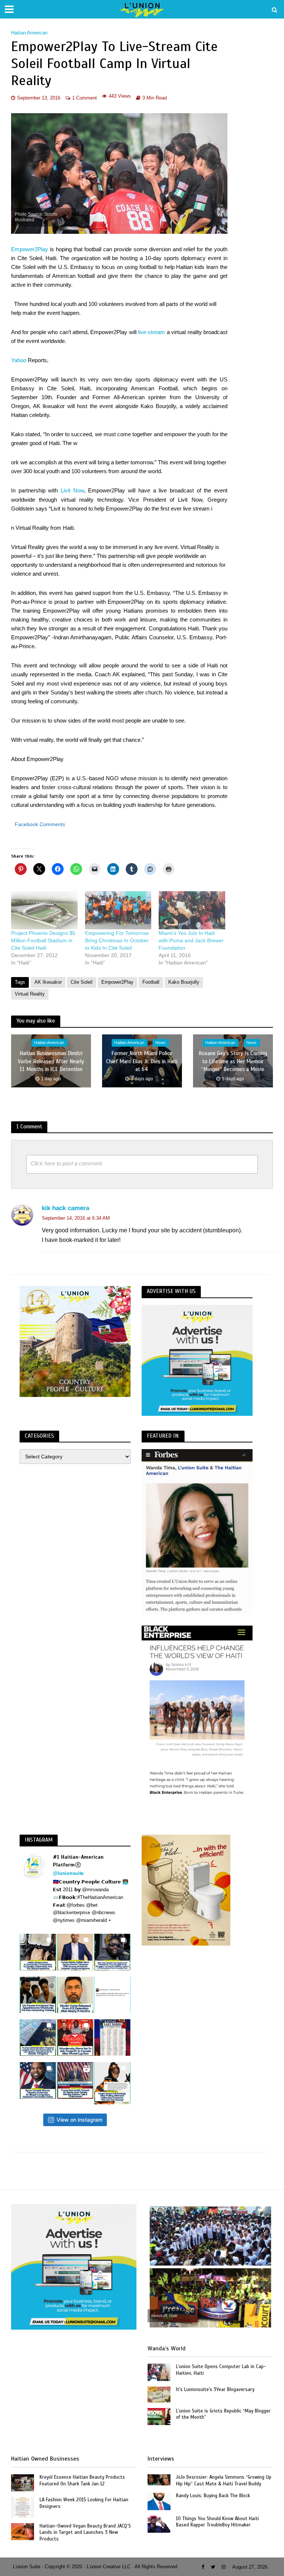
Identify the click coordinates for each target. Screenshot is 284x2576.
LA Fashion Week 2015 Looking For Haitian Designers (84, 2503)
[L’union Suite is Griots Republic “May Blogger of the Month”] (159, 2416)
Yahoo (19, 360)
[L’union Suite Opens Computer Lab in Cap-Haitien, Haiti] (159, 2372)
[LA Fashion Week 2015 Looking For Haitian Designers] (23, 2507)
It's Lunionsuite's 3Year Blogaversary (215, 2390)
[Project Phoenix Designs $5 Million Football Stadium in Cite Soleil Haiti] (44, 910)
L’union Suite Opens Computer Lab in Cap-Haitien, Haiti (221, 2370)
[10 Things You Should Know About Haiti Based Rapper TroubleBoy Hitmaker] (159, 2524)
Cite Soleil (82, 982)
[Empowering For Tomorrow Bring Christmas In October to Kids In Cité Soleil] (118, 910)
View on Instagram (80, 2120)
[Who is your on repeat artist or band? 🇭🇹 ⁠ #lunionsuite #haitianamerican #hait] (112, 1995)
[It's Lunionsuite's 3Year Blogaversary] (159, 2394)
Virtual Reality (30, 994)
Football (151, 982)
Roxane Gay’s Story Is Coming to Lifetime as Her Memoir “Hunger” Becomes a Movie (233, 1062)
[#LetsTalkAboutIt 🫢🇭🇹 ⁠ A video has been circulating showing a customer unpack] (38, 1952)
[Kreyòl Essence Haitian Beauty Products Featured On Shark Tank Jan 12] (23, 2482)
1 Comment (84, 98)
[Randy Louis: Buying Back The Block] (159, 2501)
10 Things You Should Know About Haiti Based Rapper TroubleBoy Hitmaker (217, 2522)
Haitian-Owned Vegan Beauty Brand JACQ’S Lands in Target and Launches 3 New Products (85, 2533)
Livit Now (72, 491)
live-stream (151, 332)
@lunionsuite (68, 1873)
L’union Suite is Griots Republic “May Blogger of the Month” (223, 2414)
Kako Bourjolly (184, 982)
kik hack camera (65, 1208)
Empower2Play (30, 249)
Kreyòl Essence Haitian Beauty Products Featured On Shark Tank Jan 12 (82, 2481)
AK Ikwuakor (48, 982)
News (160, 1043)
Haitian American (29, 33)
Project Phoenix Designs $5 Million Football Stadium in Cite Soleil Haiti (43, 940)
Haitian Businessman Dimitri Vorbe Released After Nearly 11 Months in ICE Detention (51, 1062)
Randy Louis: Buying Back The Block (213, 2496)
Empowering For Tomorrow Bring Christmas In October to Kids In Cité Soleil (117, 940)
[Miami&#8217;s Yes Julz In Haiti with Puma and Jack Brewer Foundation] (192, 910)
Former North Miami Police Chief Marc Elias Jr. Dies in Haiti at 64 (142, 1062)
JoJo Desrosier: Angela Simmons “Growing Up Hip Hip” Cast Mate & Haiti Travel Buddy (224, 2481)
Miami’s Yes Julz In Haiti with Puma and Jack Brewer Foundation (191, 940)
